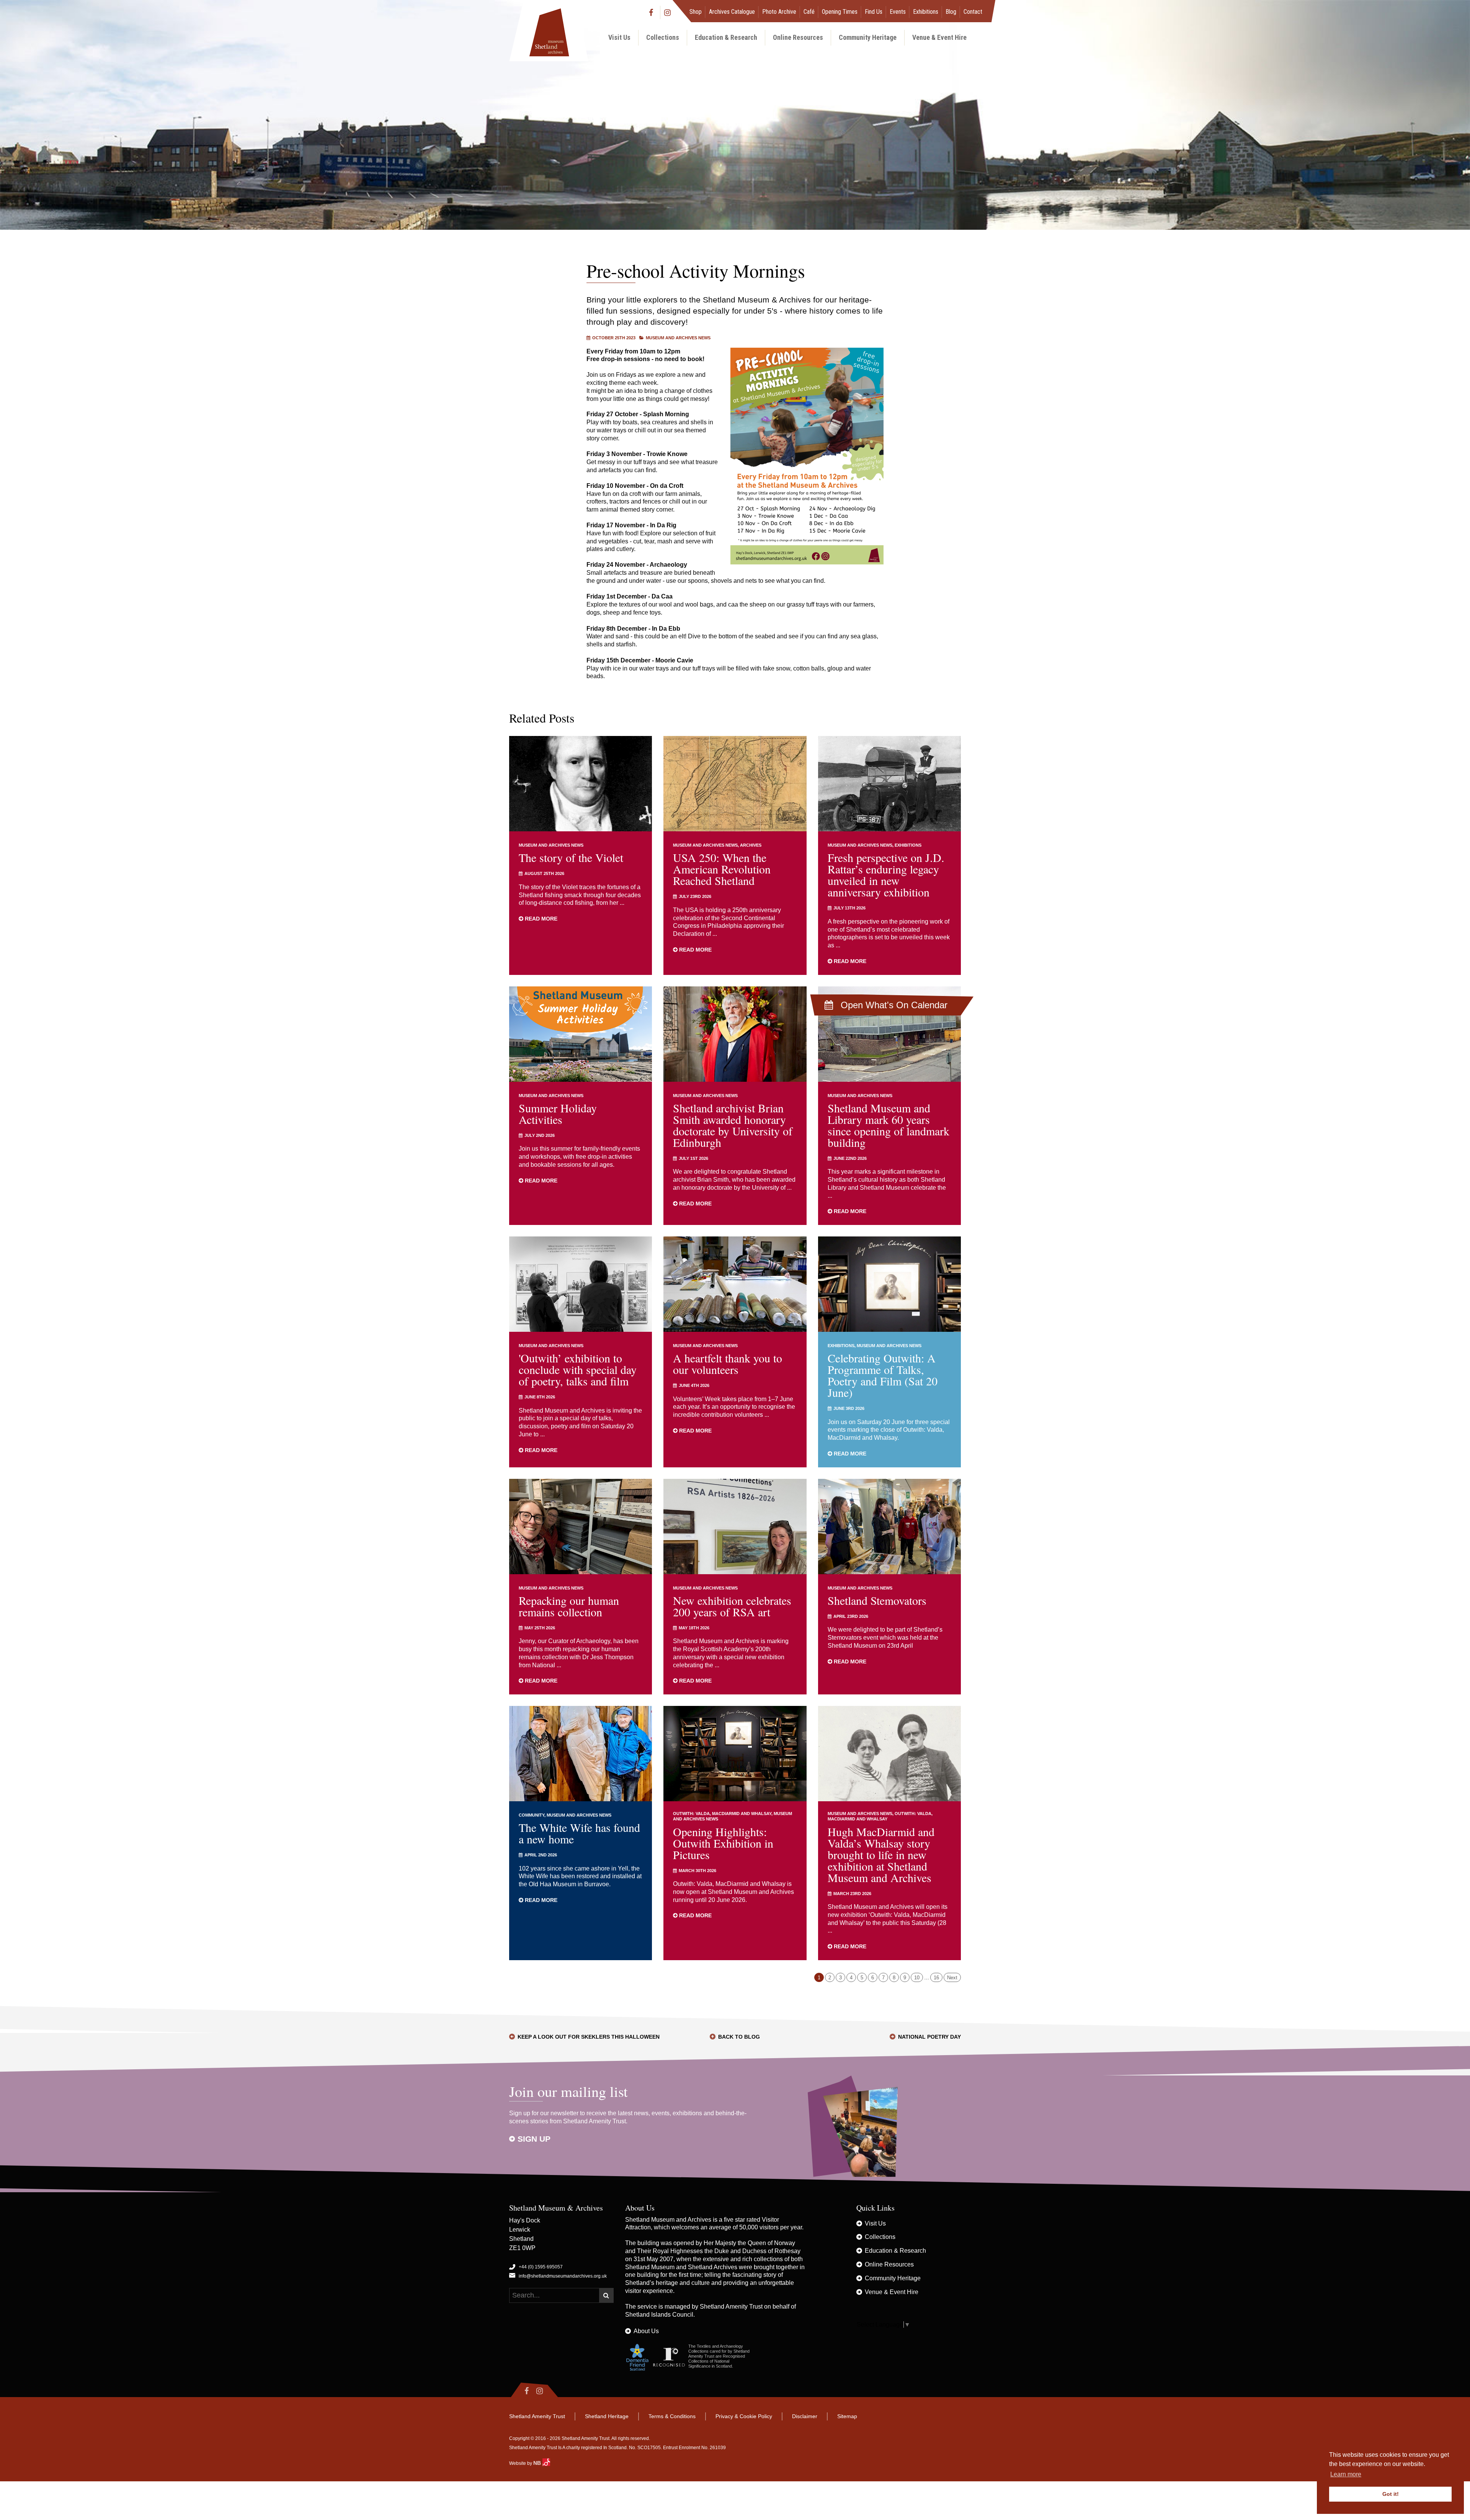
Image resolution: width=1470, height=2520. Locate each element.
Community (532, 1815)
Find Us (874, 12)
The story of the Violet (571, 857)
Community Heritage (868, 37)
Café (809, 12)
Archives (751, 845)
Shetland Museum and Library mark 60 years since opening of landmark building (889, 1125)
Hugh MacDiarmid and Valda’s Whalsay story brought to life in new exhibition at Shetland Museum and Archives (881, 1854)
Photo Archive (779, 12)
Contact (973, 12)
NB (538, 2463)
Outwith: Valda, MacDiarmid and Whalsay (722, 1814)
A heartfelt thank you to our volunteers (728, 1364)
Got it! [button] (1391, 2494)
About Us (646, 2331)
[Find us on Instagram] (668, 12)
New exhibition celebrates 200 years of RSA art (732, 1606)
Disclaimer (805, 2416)
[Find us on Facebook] (653, 12)
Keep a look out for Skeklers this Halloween (589, 2037)
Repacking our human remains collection (569, 1606)
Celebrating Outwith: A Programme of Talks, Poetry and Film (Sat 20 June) (883, 1375)
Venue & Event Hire (939, 37)
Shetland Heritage (607, 2416)
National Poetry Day (929, 2037)
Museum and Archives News (678, 338)
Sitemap (847, 2416)
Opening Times (840, 12)
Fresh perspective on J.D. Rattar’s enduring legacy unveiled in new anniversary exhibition (886, 875)
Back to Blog (739, 2037)
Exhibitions (926, 12)
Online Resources (798, 37)
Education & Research (726, 37)
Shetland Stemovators (877, 1600)
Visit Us (619, 37)
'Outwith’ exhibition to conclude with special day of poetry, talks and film (578, 1369)
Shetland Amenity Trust (731, 2307)
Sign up (534, 2139)
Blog (951, 12)
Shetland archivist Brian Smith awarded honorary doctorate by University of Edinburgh (733, 1125)
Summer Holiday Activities (558, 1114)
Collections (663, 37)
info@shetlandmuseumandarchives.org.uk (563, 2276)
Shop (696, 12)
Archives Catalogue (732, 12)
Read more (540, 919)
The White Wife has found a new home (579, 1833)
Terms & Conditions (672, 2416)
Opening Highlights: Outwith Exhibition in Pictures (723, 1843)
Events (898, 12)
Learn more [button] (1346, 2474)
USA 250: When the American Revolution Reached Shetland (722, 869)
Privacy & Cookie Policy (744, 2416)
